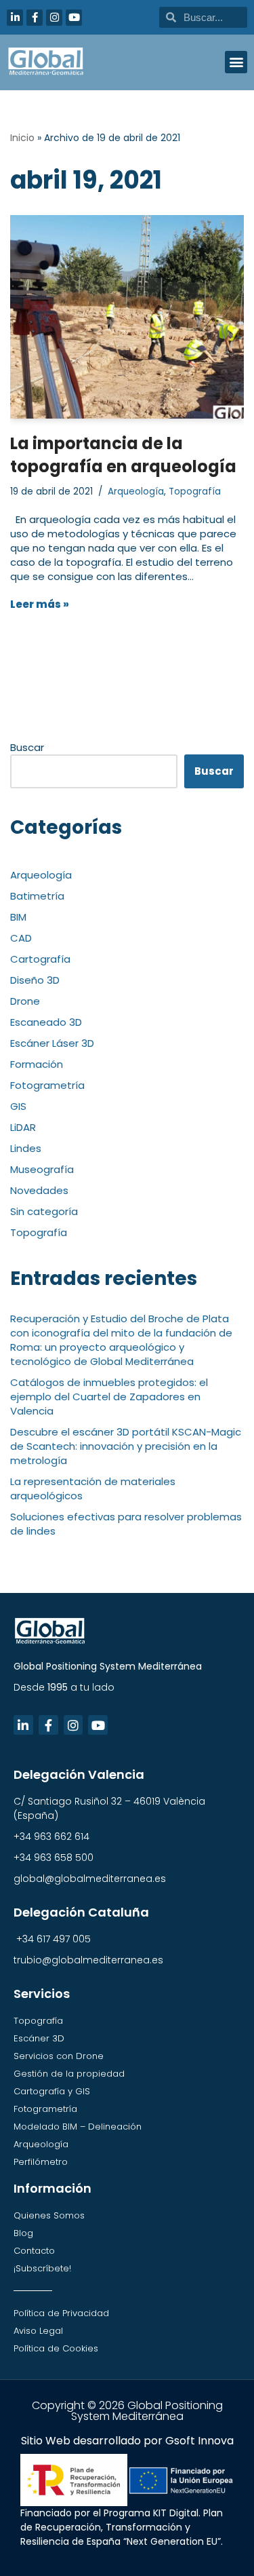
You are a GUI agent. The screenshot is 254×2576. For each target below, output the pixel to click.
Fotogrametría (47, 1085)
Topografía (195, 492)
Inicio (22, 138)
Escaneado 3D (46, 1022)
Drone (25, 1001)
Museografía (42, 1169)
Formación (37, 1064)
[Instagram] (54, 18)
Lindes (26, 1148)
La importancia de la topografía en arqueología (123, 455)
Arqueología (136, 492)
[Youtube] (74, 18)
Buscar (27, 747)
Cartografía (40, 959)
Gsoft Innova (199, 2441)
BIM (18, 917)
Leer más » (40, 604)
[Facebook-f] (35, 18)
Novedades (39, 1190)
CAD (21, 938)
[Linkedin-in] (15, 18)
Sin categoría (44, 1211)
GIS (18, 1106)
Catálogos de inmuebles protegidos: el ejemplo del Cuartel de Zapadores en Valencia (109, 1397)
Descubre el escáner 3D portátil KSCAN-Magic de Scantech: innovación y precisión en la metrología (126, 1446)
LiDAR (23, 1127)
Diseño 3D (35, 980)
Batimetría (37, 896)
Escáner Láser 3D (52, 1043)
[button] (236, 62)
